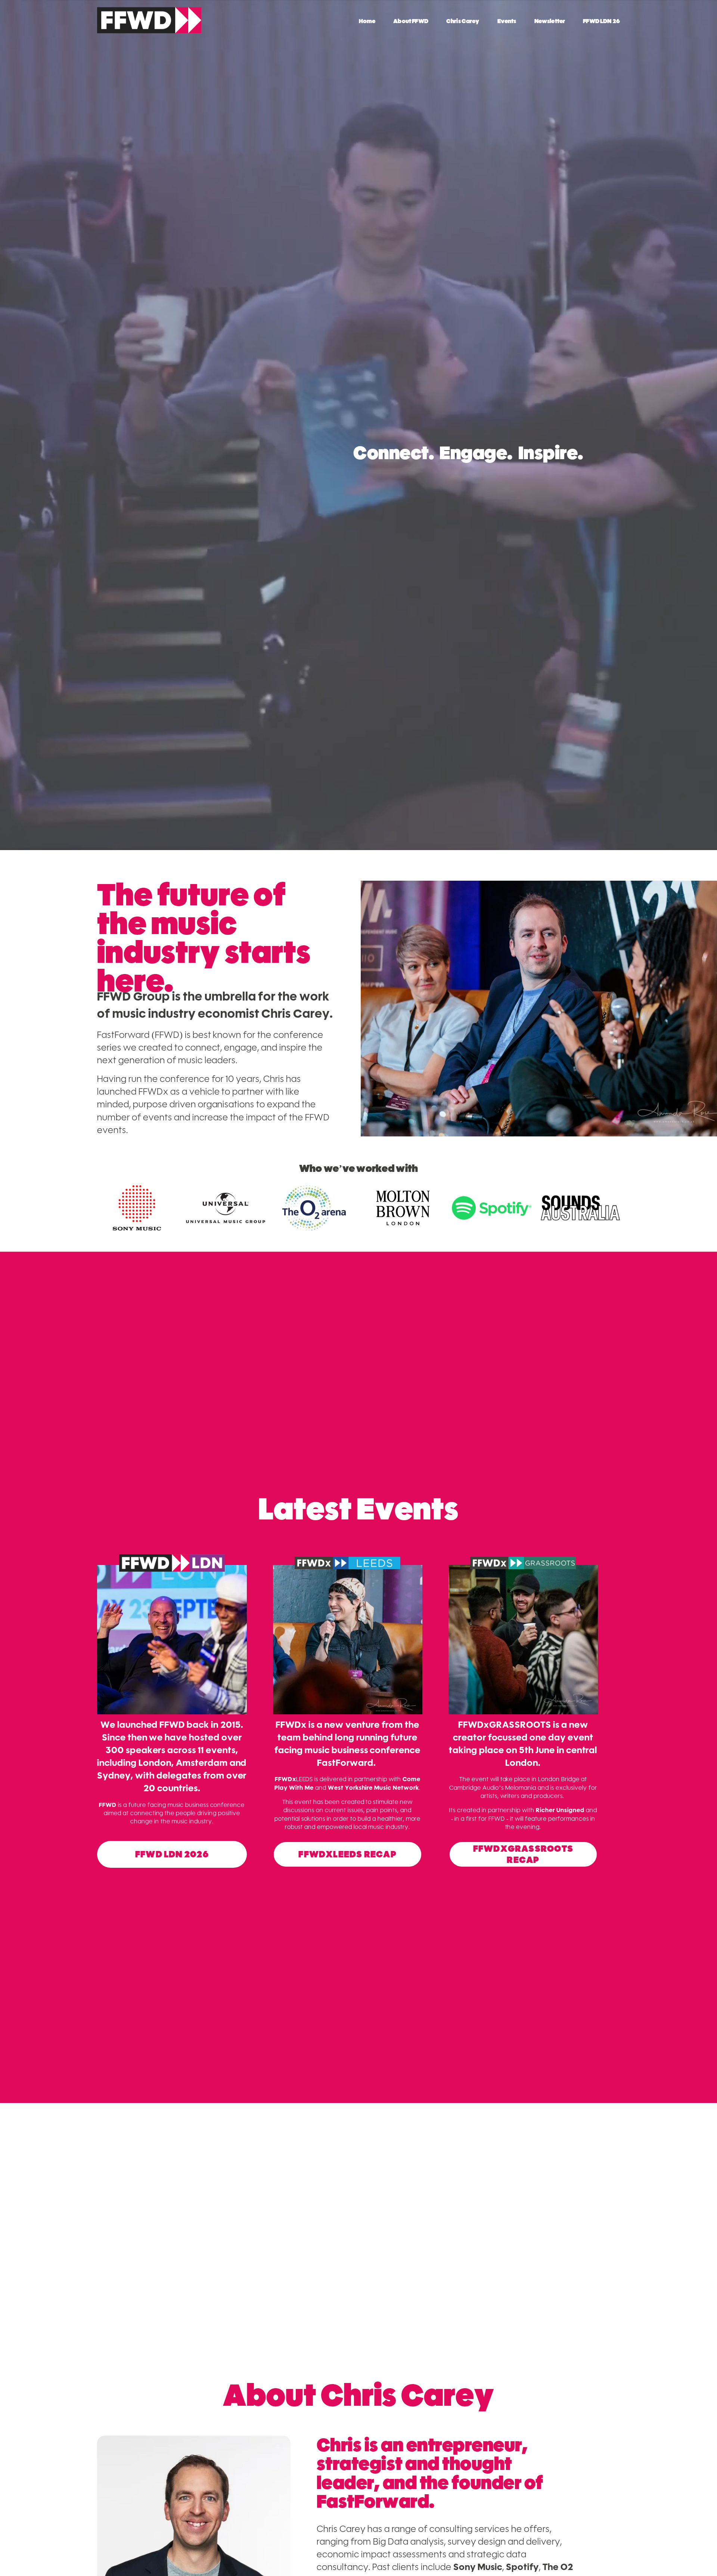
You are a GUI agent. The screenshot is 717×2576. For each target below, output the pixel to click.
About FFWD (411, 21)
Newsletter (550, 21)
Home (367, 21)
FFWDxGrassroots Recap (523, 1854)
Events (507, 21)
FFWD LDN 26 (601, 21)
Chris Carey (463, 21)
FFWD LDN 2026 (172, 1854)
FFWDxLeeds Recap (347, 1854)
